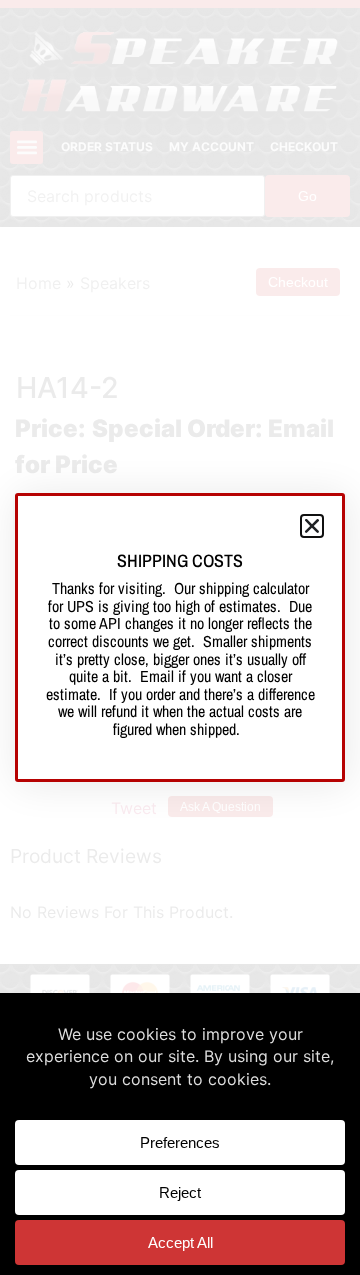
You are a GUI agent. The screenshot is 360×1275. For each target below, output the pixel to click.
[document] (180, 637)
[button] (312, 526)
